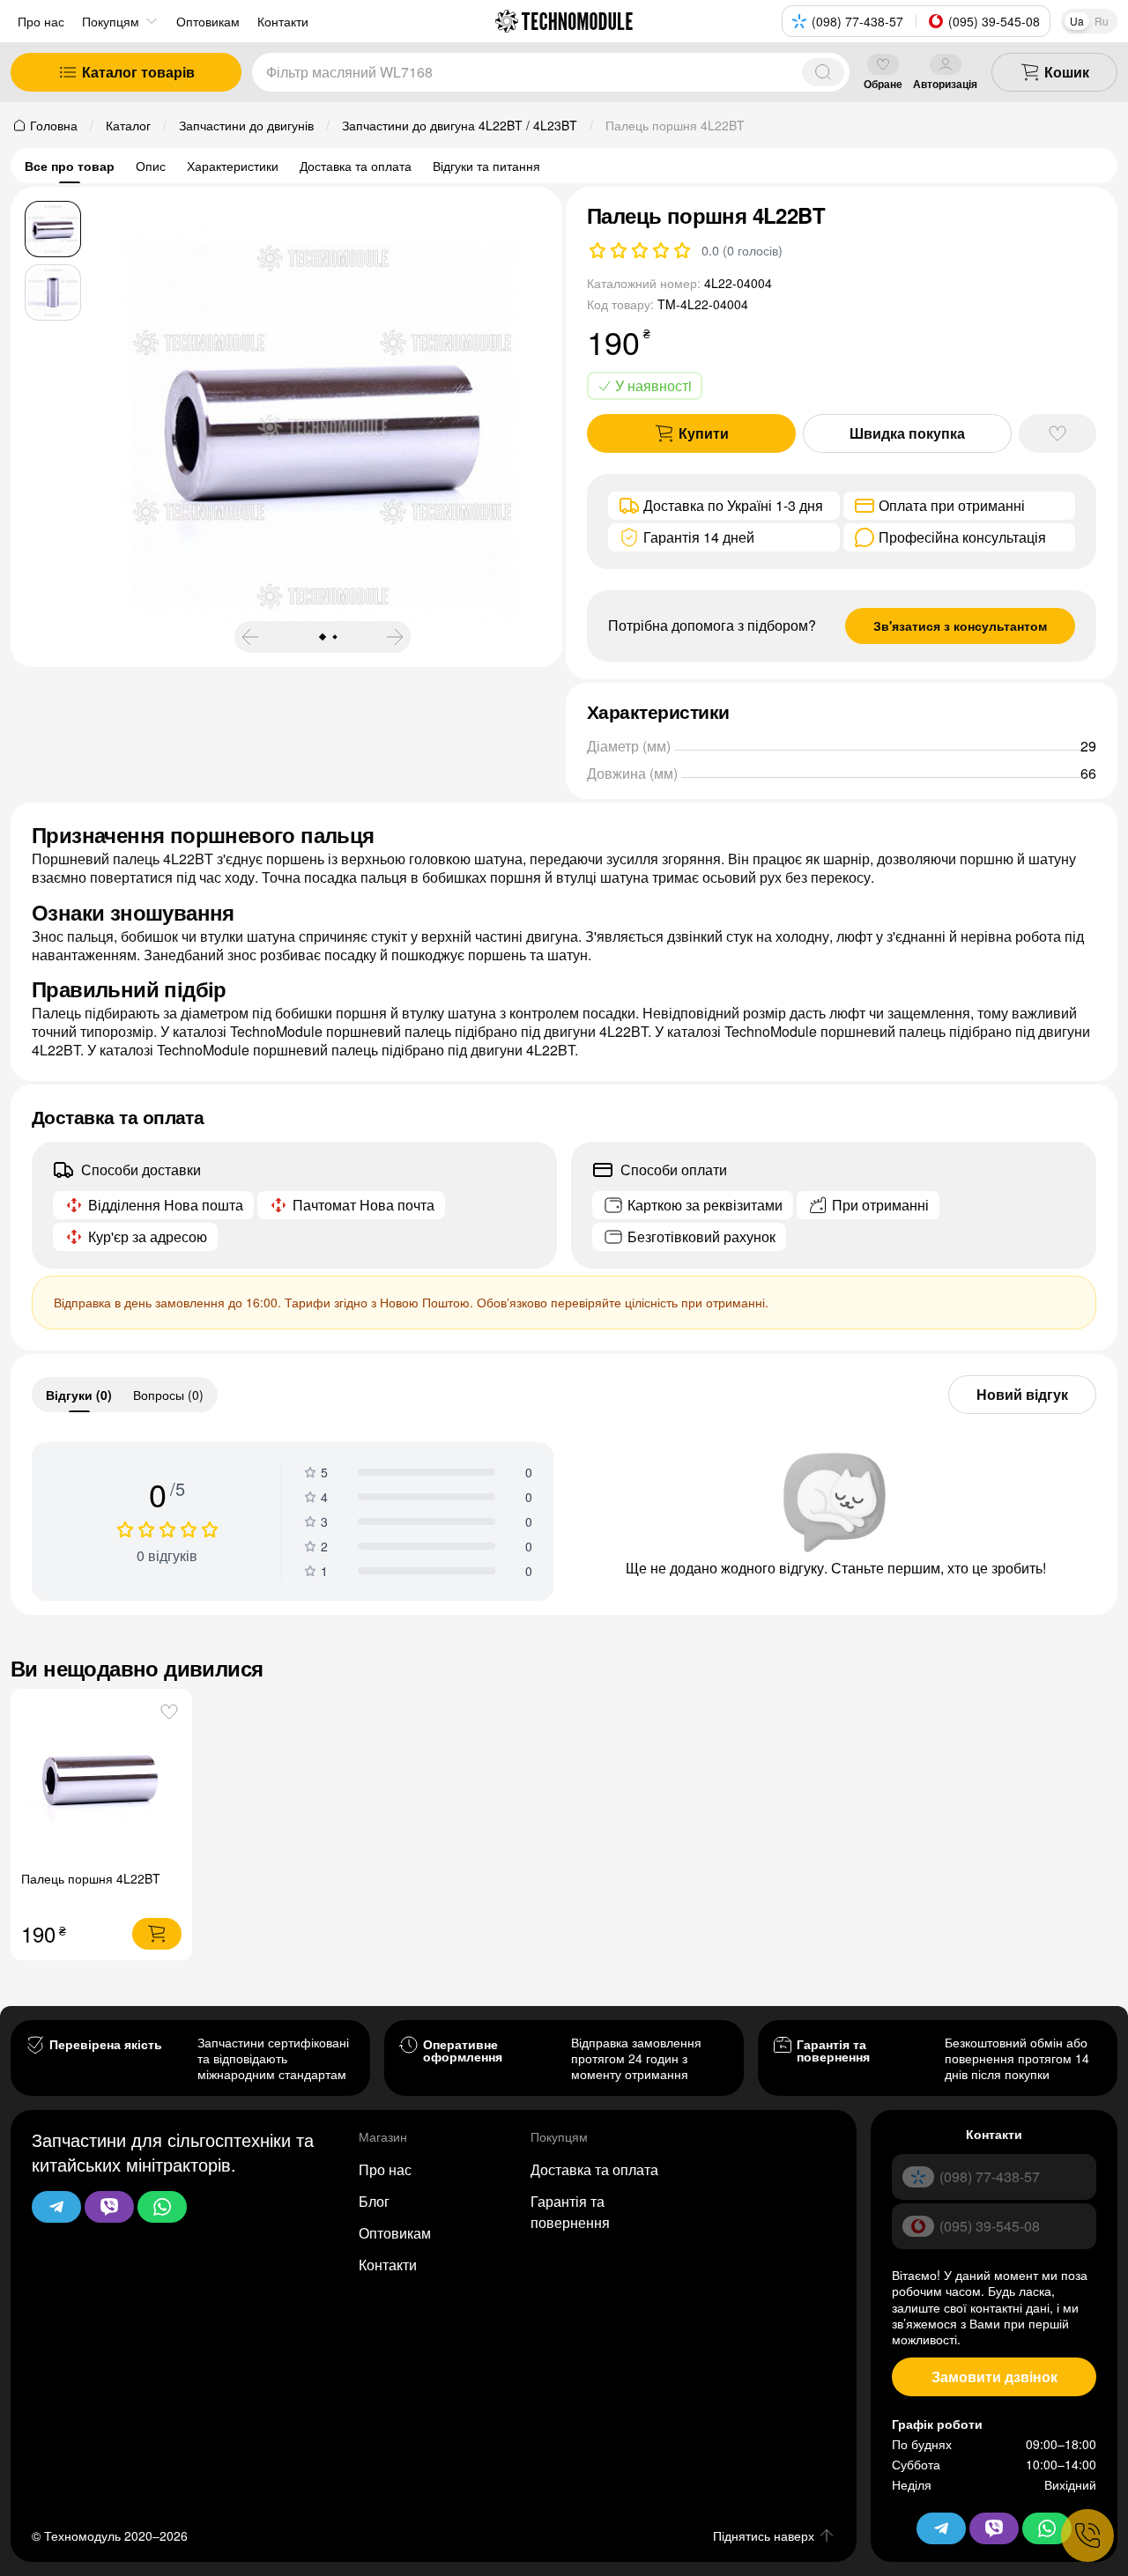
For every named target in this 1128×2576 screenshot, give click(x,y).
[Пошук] (823, 72)
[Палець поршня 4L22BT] (102, 1779)
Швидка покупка (907, 433)
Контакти (388, 2265)
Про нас (41, 21)
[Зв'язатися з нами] (1087, 2535)
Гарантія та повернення (570, 2212)
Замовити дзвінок (994, 2376)
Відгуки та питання (486, 166)
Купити (704, 433)
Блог (374, 2201)
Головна (54, 125)
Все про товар (70, 166)
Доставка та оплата (356, 166)
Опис (151, 166)
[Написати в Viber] (109, 2207)
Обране (883, 83)
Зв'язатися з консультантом (960, 625)
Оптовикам (395, 2233)
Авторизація (945, 83)
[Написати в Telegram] (56, 2207)
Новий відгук (1022, 1394)
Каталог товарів (138, 72)
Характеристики (233, 166)
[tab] (79, 1395)
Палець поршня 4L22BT (91, 1878)
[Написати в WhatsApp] (162, 2207)
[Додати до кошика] (157, 1934)
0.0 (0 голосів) (742, 250)
